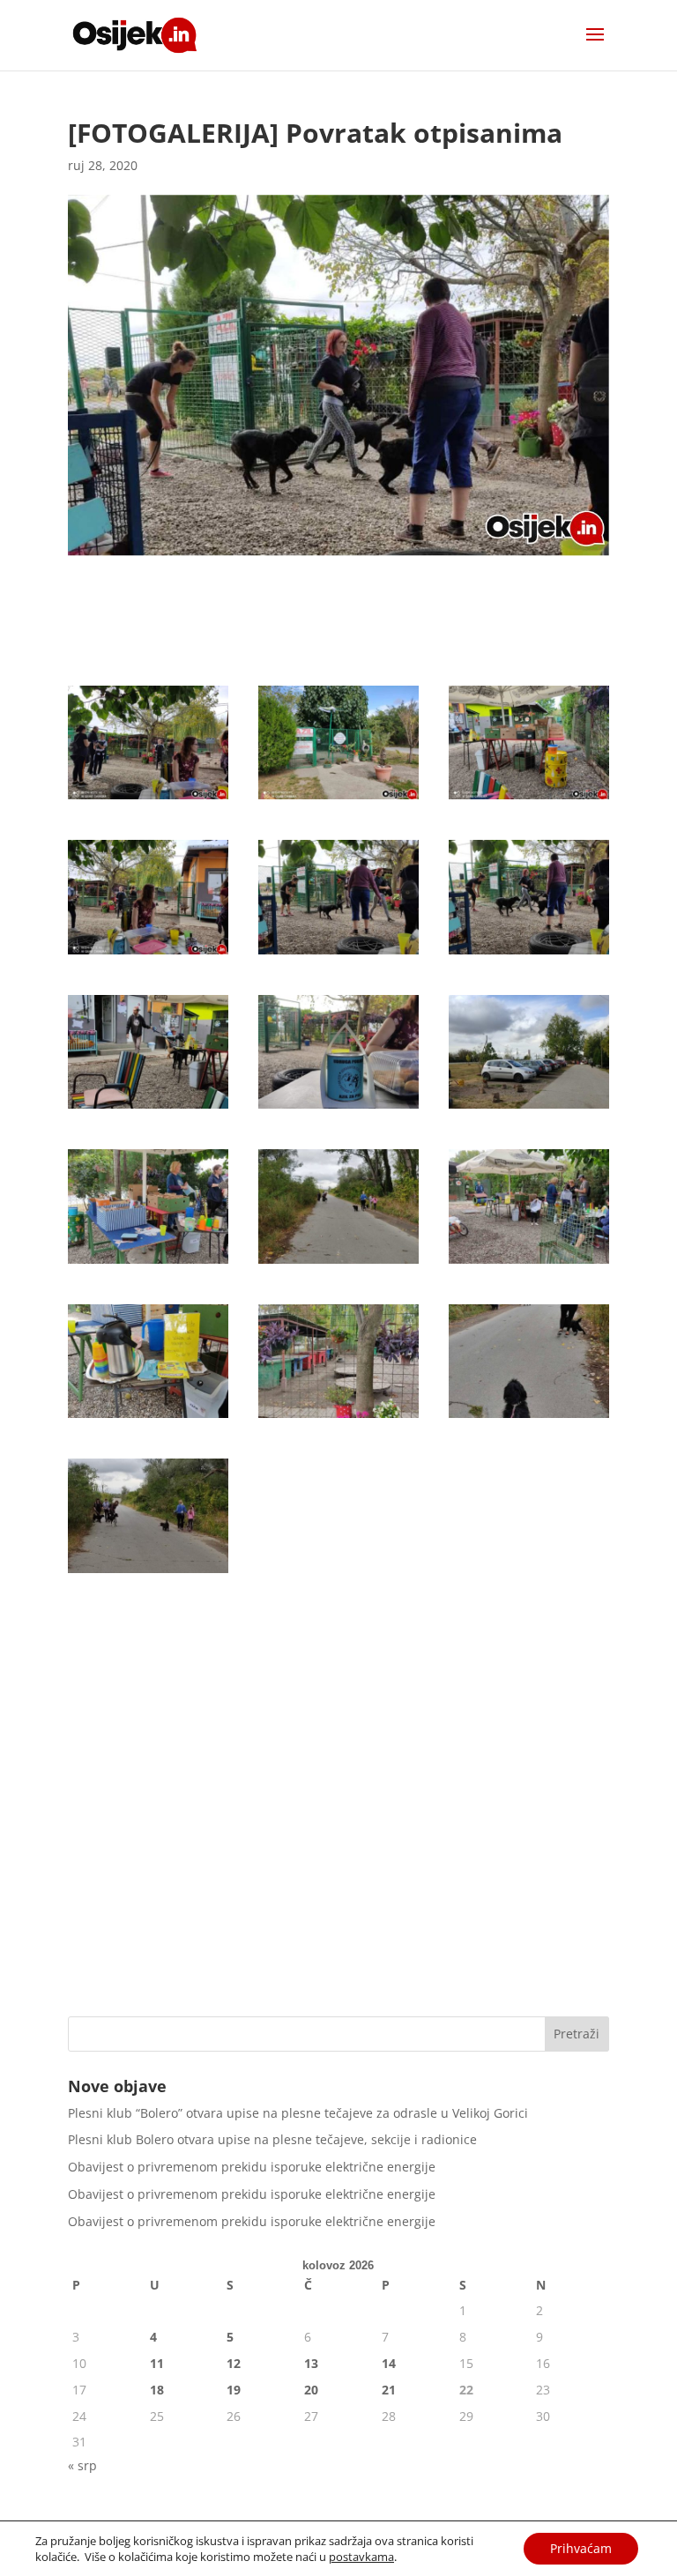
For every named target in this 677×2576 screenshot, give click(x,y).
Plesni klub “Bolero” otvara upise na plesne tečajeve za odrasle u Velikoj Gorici (298, 2113)
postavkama (361, 2557)
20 (311, 2390)
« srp (82, 2465)
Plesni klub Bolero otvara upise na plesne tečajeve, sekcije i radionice (272, 2139)
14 (389, 2363)
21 (389, 2390)
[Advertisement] (338, 1867)
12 (234, 2363)
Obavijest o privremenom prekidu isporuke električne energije (252, 2167)
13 (311, 2363)
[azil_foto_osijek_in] (148, 799)
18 (157, 2390)
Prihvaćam (581, 2548)
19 (234, 2390)
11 (157, 2363)
